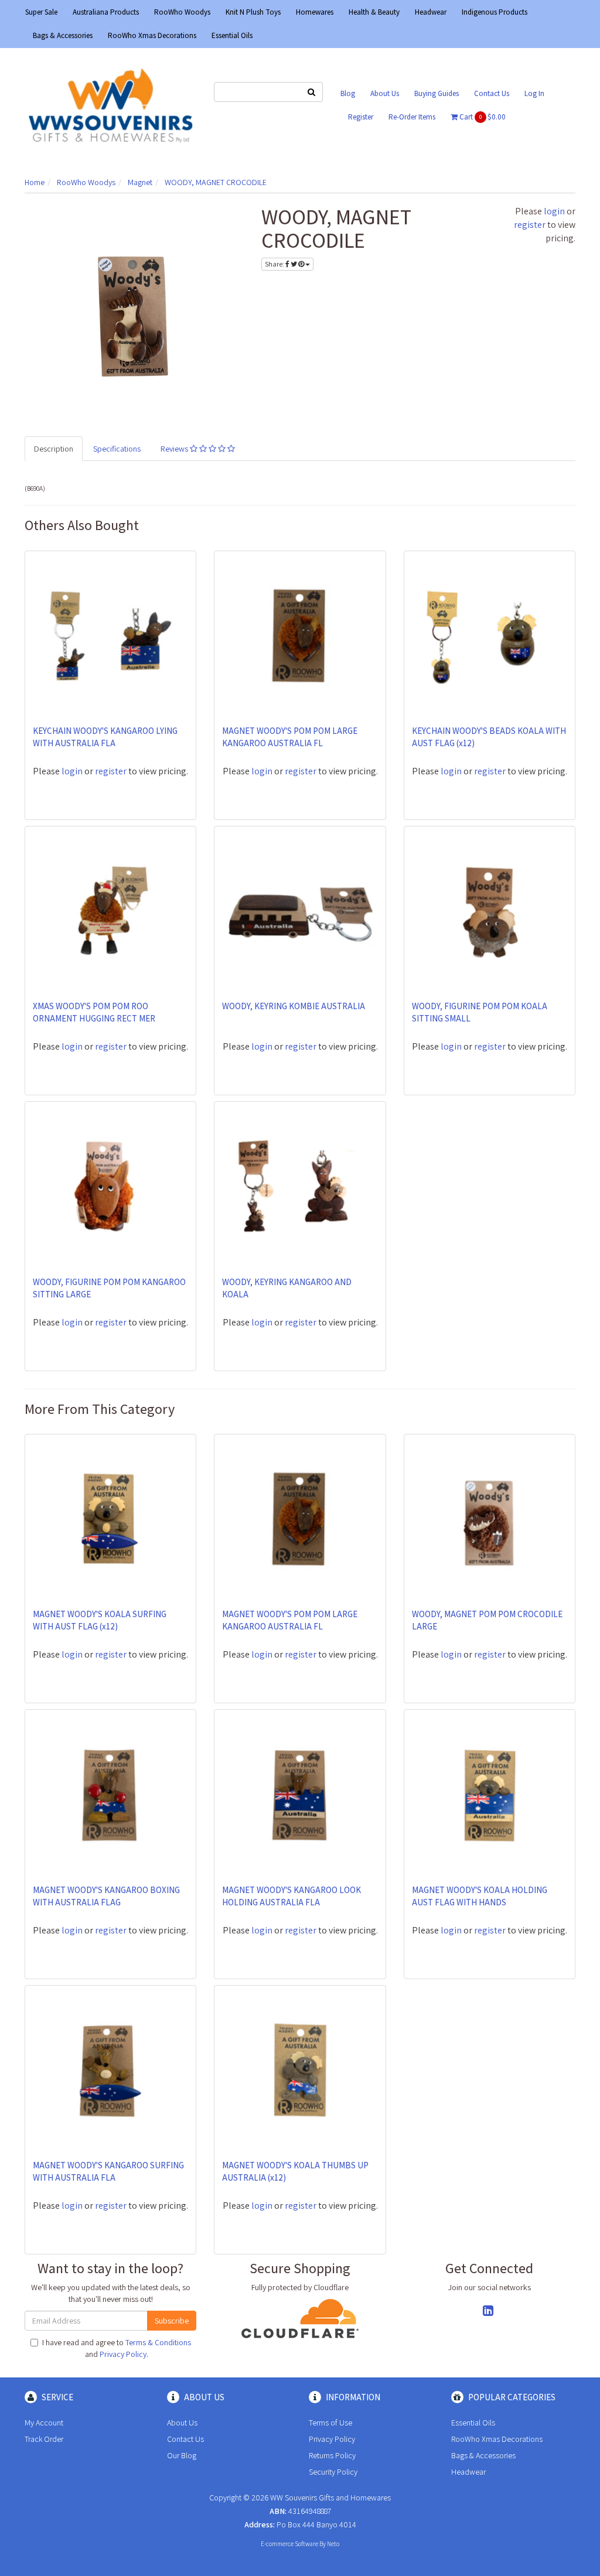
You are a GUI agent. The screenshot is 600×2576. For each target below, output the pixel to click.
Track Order (44, 2439)
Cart (482, 117)
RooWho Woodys (182, 12)
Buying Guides (437, 93)
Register (361, 117)
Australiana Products (106, 12)
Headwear (431, 12)
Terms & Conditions (158, 2342)
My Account (44, 2423)
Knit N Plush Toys (253, 12)
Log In (534, 93)
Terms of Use (330, 2423)
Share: (275, 264)
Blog (348, 93)
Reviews (175, 449)
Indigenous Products (495, 12)
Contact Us (492, 93)
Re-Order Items (412, 117)
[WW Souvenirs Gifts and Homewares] (110, 105)
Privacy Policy (123, 2354)
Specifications (117, 449)
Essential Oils (232, 35)
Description (54, 449)
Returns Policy (332, 2455)
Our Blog (182, 2455)
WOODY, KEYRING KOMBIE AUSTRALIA (294, 1006)
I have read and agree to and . (117, 2348)
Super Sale (41, 12)
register (530, 225)
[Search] (312, 92)
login (554, 211)
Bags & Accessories (63, 35)
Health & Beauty (374, 12)
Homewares (315, 12)
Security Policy (333, 2472)
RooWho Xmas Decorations (152, 35)
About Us (385, 93)
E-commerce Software (289, 2544)
